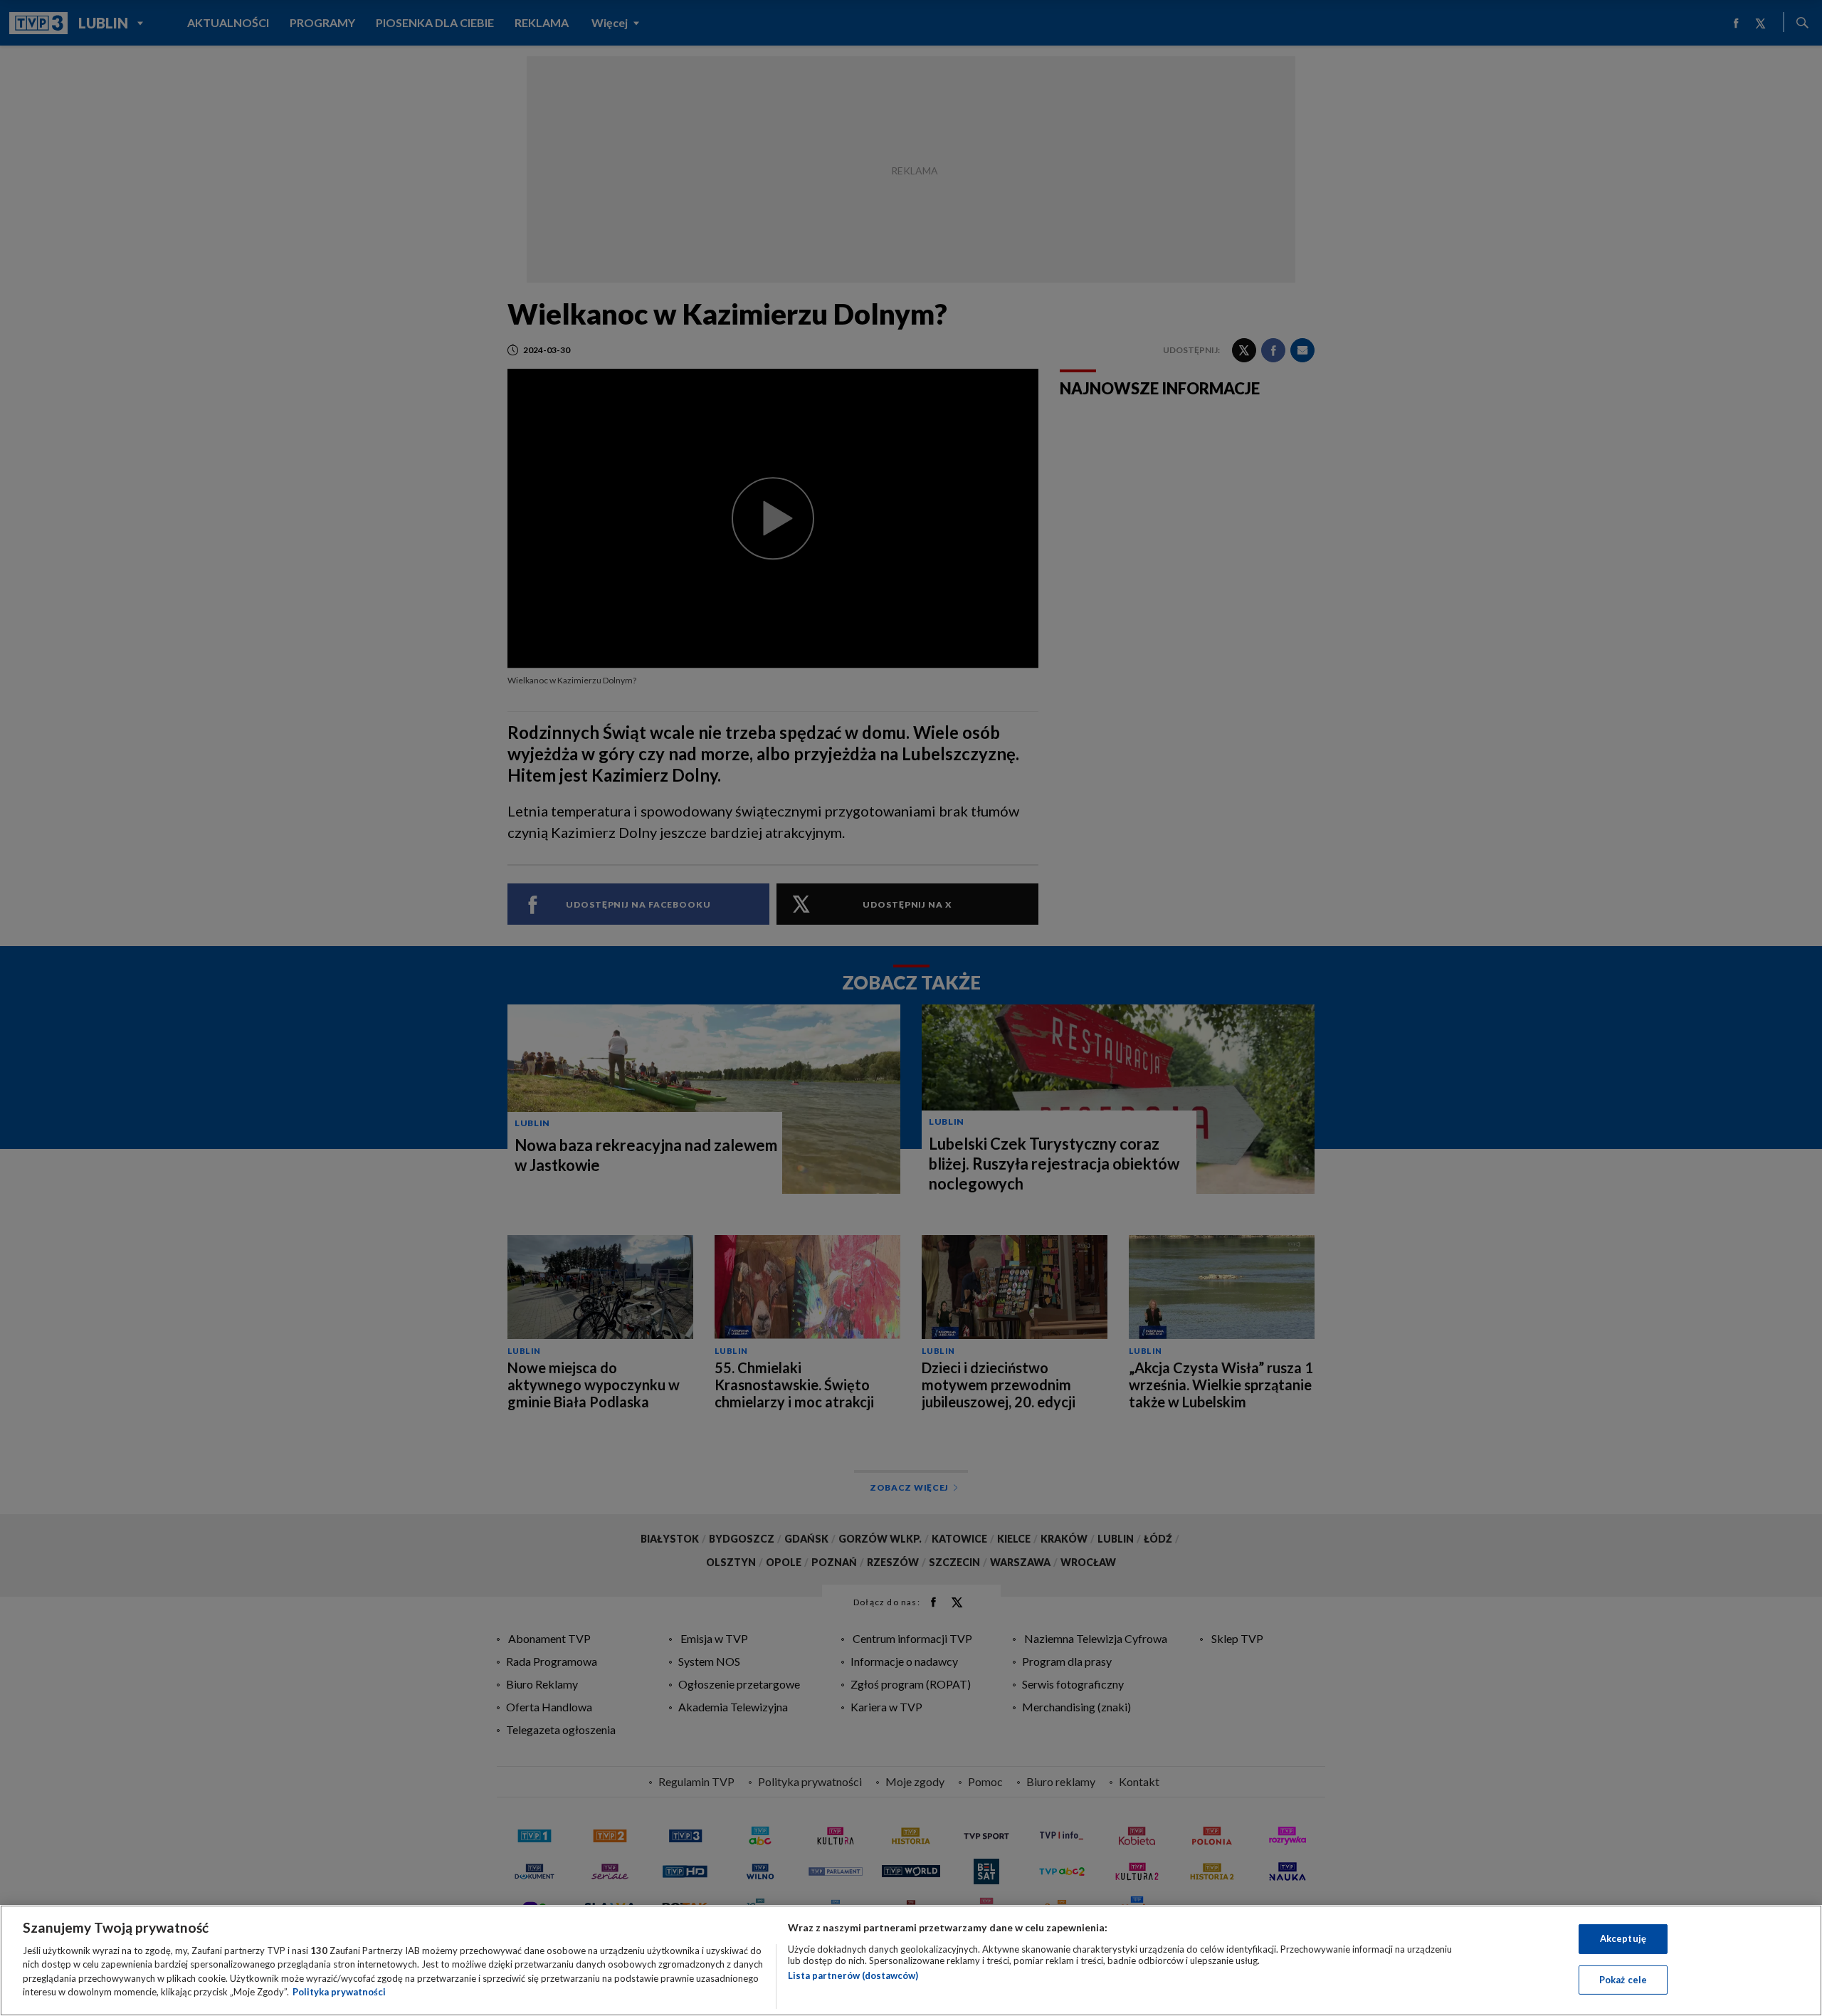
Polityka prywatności (339, 1992)
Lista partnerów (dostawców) (853, 1975)
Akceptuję (1623, 1938)
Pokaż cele (1623, 1979)
